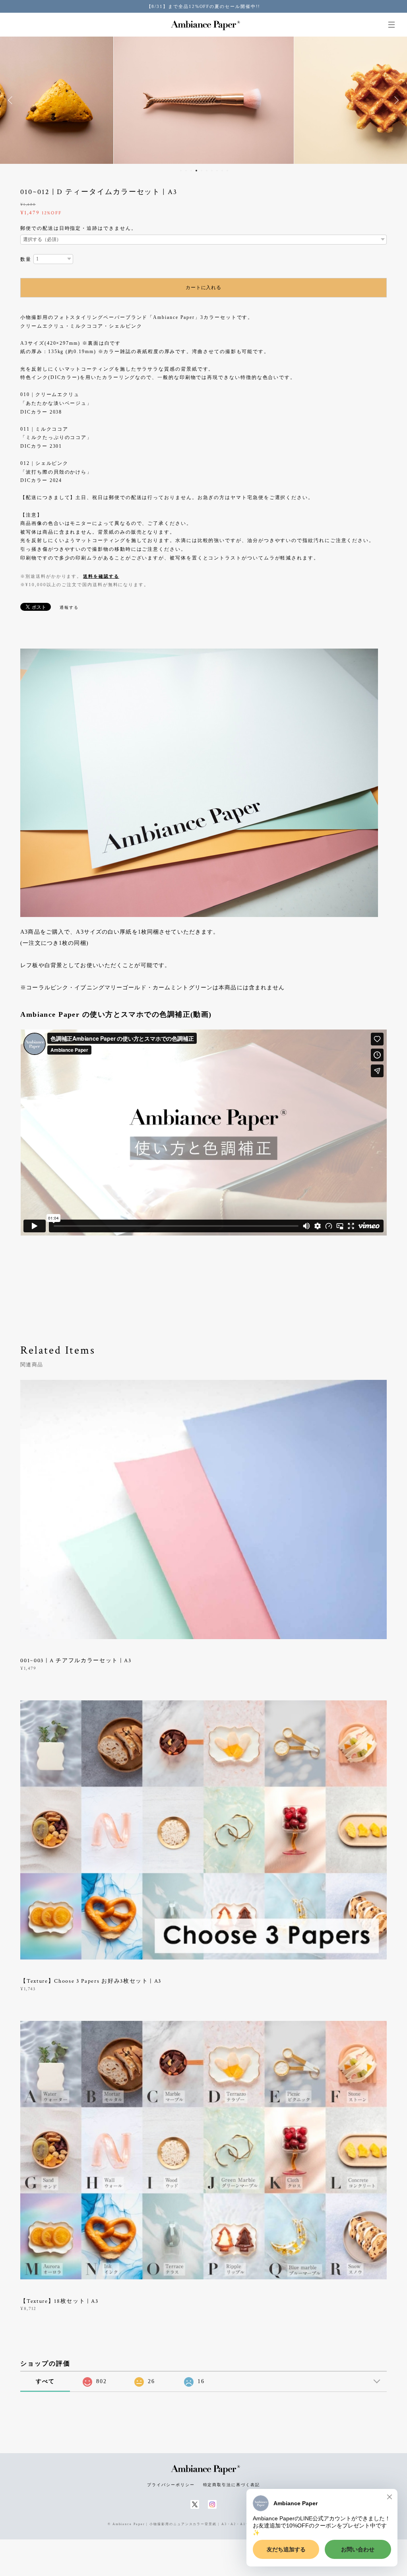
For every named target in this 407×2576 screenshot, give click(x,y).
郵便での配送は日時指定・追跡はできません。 (78, 228)
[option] (204, 100)
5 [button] (202, 171)
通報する (69, 607)
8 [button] (217, 171)
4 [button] (196, 171)
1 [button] (181, 171)
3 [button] (191, 171)
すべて (45, 2381)
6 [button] (207, 171)
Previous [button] (12, 100)
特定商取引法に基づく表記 (232, 2485)
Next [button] (395, 100)
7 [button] (212, 171)
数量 (26, 259)
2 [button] (186, 171)
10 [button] (227, 171)
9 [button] (222, 171)
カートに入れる (203, 288)
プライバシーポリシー (171, 2485)
